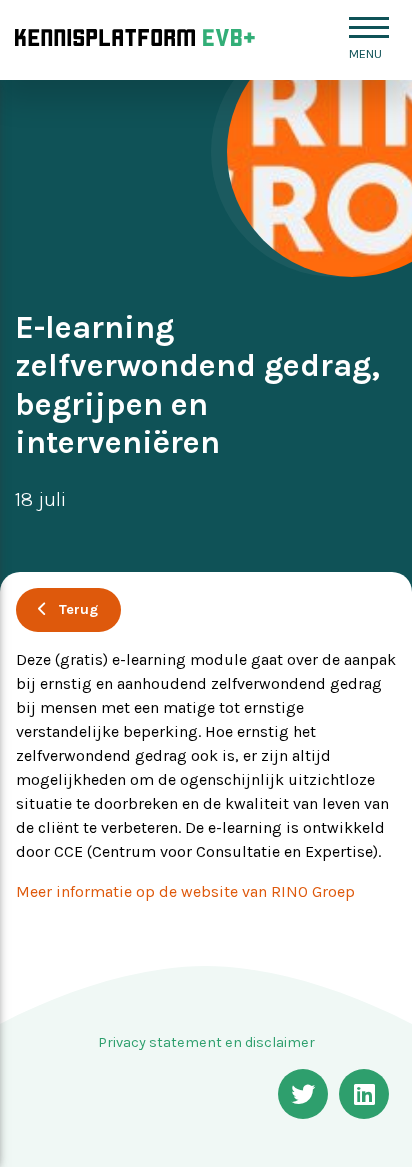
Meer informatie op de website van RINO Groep (185, 891)
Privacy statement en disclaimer (206, 1042)
